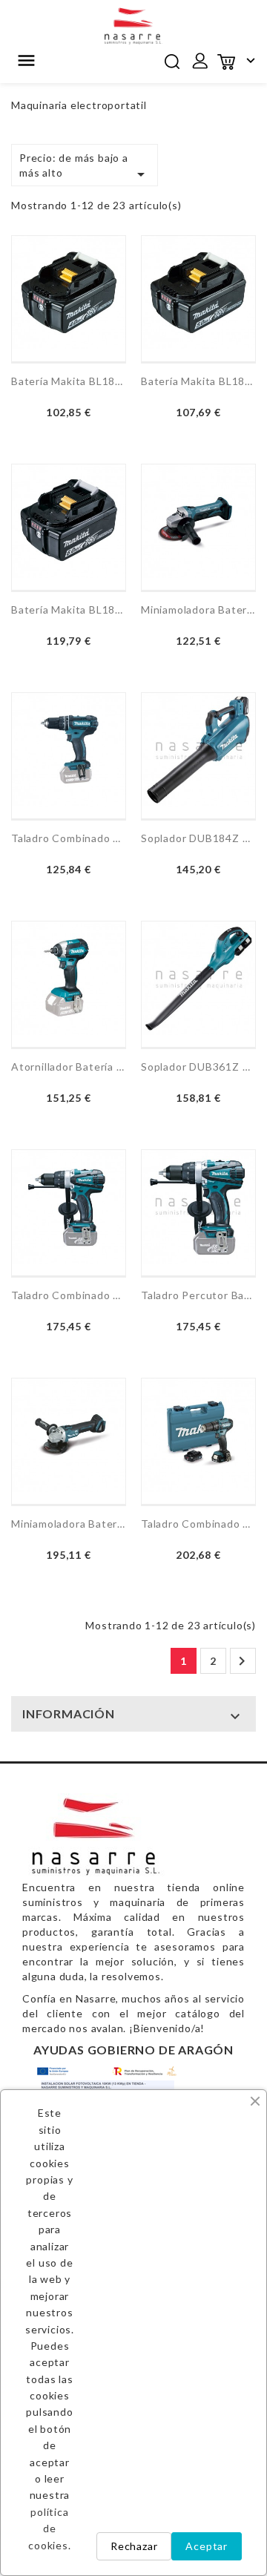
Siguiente (242, 1661)
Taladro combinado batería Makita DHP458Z (69, 1295)
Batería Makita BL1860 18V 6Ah (69, 609)
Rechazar (134, 2546)
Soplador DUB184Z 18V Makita (198, 838)
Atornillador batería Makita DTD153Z (69, 1067)
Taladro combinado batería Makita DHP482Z (69, 838)
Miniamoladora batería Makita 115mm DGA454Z (69, 1524)
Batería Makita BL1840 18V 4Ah (69, 381)
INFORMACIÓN (69, 1713)
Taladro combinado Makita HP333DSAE (198, 1524)
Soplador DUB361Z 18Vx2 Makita (198, 1067)
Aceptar (207, 2546)
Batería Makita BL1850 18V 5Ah (198, 381)
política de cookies (48, 2529)
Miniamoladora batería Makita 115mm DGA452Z (198, 609)
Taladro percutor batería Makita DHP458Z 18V (198, 1295)
